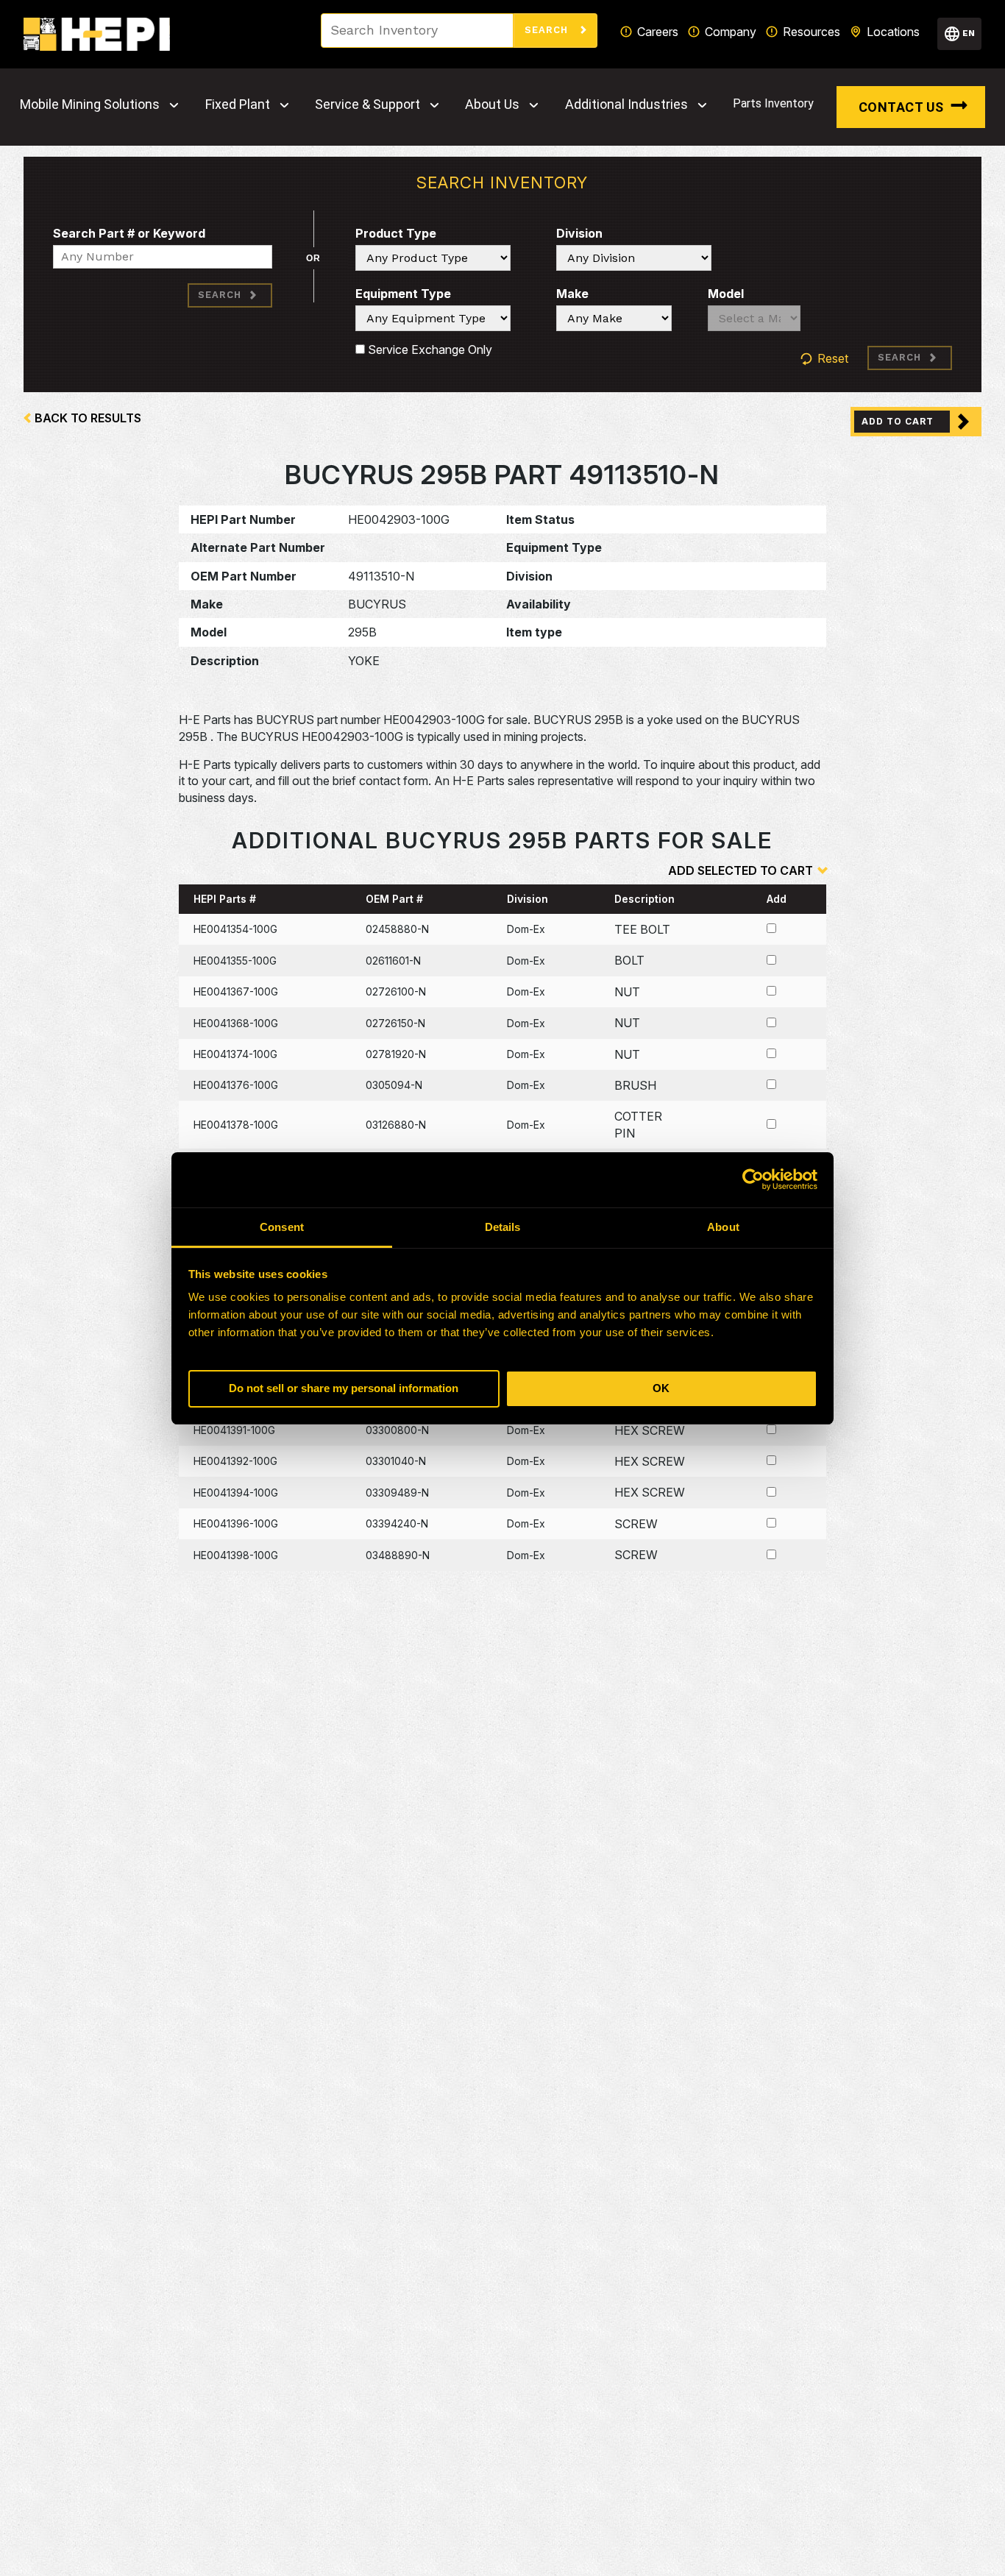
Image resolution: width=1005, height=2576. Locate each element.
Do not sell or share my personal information (344, 1388)
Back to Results (88, 418)
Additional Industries (626, 104)
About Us (492, 104)
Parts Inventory (773, 103)
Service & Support (367, 104)
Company (731, 32)
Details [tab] (503, 1227)
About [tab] (723, 1227)
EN (969, 33)
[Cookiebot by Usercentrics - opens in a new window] (753, 1179)
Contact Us (901, 107)
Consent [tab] (282, 1227)
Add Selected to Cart (741, 870)
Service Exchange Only (429, 350)
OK (661, 1388)
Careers (658, 32)
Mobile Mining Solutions (90, 104)
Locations (893, 32)
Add (777, 899)
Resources (812, 32)
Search (548, 30)
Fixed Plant (238, 104)
